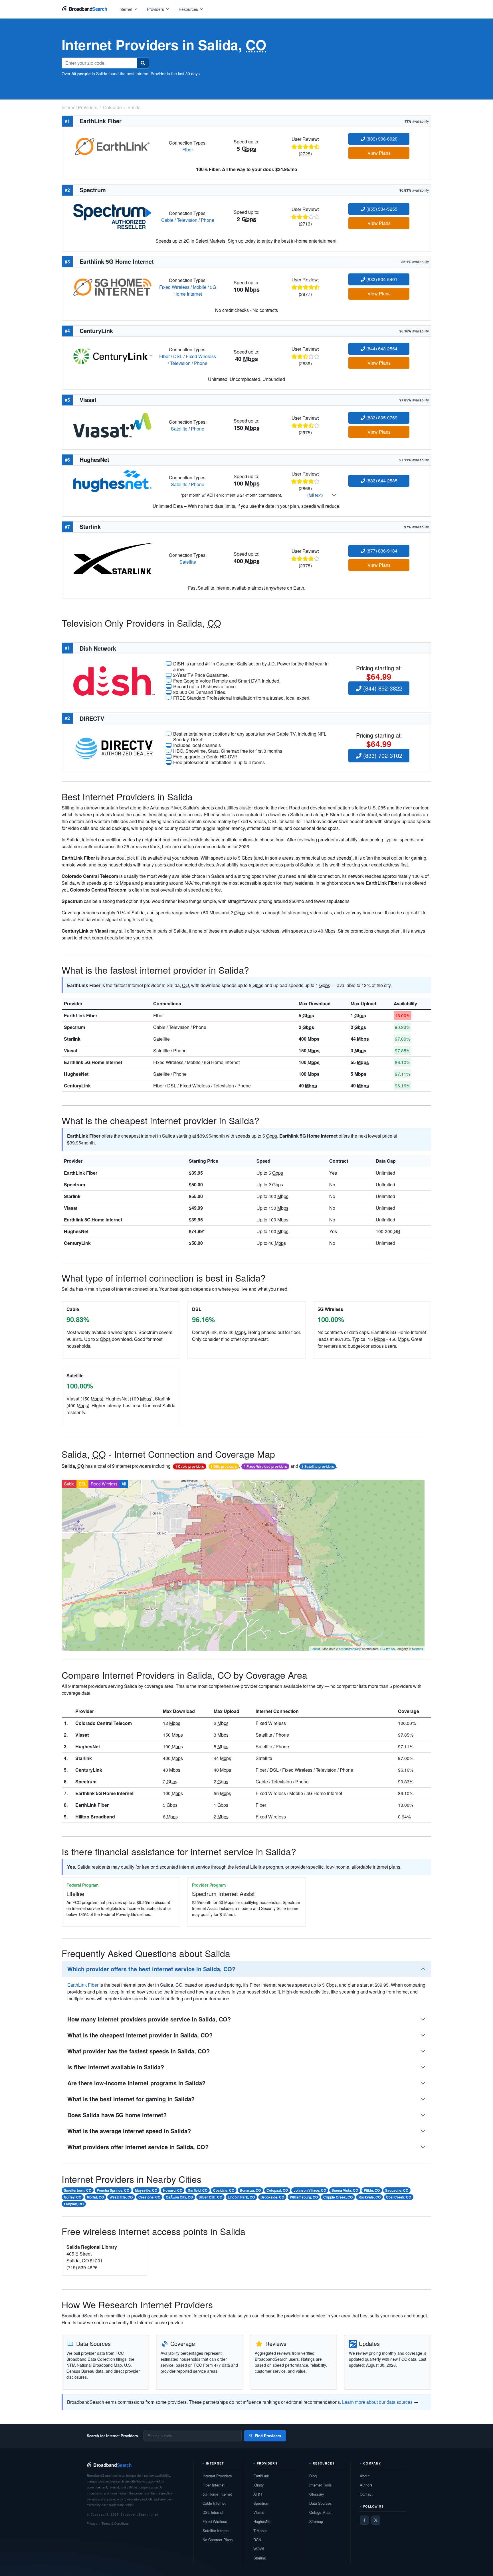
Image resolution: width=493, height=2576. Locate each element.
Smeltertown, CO (78, 2190)
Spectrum (74, 1027)
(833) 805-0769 (381, 418)
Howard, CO (173, 2190)
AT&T (258, 2494)
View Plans (379, 153)
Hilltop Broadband (95, 1817)
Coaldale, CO (224, 2190)
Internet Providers (217, 2476)
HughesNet (76, 1074)
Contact (366, 2494)
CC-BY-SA (388, 1649)
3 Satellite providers (318, 1466)
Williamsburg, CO (304, 2197)
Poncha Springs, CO (113, 2190)
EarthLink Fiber (81, 1015)
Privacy (92, 2523)
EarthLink (261, 2476)
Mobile (200, 287)
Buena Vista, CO (345, 2190)
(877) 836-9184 (381, 551)
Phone (208, 220)
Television (187, 220)
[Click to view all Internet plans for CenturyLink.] (112, 356)
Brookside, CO (272, 2197)
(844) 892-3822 (382, 688)
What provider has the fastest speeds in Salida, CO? (139, 2051)
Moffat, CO (95, 2197)
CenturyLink (77, 1086)
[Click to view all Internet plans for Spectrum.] (112, 216)
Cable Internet (214, 2503)
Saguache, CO (397, 2190)
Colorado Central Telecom (104, 1723)
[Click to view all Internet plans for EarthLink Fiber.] (112, 146)
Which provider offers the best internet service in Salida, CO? (151, 1969)
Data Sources (321, 2503)
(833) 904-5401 (381, 279)
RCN (257, 2540)
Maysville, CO (146, 2190)
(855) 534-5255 (381, 209)
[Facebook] (364, 2520)
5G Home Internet (195, 290)
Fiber (188, 150)
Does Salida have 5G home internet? (117, 2115)
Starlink (72, 1039)
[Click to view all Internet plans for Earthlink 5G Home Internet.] (112, 286)
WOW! (259, 2549)
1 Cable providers (190, 1466)
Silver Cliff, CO (210, 2197)
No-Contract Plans (218, 2540)
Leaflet (315, 1649)
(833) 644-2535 (381, 481)
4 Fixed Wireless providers (265, 1466)
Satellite (179, 429)
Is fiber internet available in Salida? (116, 2067)
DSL (178, 356)
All (124, 1484)
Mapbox (418, 1649)
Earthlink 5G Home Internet (93, 1062)
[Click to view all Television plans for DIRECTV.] (114, 747)
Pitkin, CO (372, 2190)
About (365, 2476)
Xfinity (259, 2485)
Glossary (317, 2494)
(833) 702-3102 (382, 755)
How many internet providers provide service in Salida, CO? (149, 2019)
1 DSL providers (224, 1466)
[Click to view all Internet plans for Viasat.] (112, 425)
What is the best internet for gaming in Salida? (131, 2099)
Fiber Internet (214, 2485)
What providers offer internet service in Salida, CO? (138, 2147)
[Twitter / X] (376, 2520)
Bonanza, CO (250, 2190)
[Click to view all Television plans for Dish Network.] (114, 680)
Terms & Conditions (115, 2523)
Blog (313, 2476)
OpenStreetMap (350, 1649)
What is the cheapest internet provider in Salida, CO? (140, 2035)
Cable (167, 220)
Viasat (71, 1051)
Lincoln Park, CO (241, 2197)
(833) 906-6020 (381, 139)
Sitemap (316, 2521)
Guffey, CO (73, 2197)
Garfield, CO (198, 2190)
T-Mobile (260, 2531)
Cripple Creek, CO (338, 2197)
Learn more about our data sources (377, 2402)
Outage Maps (320, 2512)
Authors (366, 2485)
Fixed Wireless (174, 287)
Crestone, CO (149, 2197)
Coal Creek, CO (399, 2197)
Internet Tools (321, 2485)
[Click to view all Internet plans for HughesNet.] (112, 481)
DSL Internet (213, 2512)
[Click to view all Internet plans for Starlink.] (112, 558)
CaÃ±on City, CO (179, 2197)
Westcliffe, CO (121, 2197)
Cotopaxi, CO (277, 2190)
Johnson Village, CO (310, 2190)
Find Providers (268, 2436)
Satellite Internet (216, 2531)
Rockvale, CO (369, 2197)
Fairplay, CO (74, 2204)
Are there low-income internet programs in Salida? (136, 2083)
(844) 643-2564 (381, 349)
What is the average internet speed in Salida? (129, 2131)
